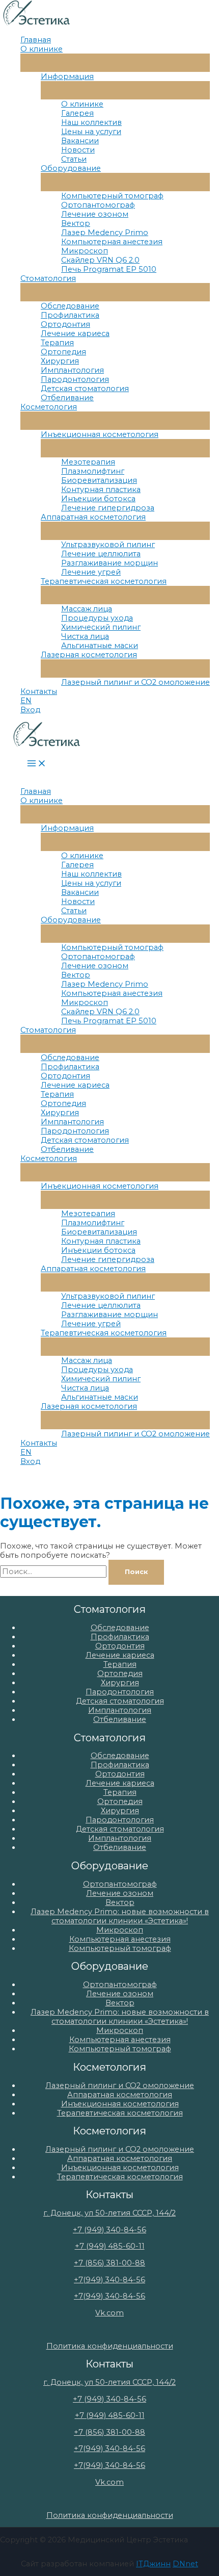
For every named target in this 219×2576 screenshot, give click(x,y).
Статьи (74, 159)
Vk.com (109, 2313)
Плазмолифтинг (93, 471)
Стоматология (48, 278)
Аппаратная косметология (93, 517)
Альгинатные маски (100, 646)
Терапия (57, 343)
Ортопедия (63, 352)
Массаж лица (87, 609)
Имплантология (72, 370)
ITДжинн (153, 2564)
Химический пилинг (101, 627)
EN (26, 701)
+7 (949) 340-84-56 (109, 2230)
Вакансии (80, 141)
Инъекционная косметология (100, 434)
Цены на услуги (91, 132)
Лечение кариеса (75, 333)
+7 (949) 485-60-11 (110, 2246)
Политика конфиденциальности (110, 2346)
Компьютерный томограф (112, 196)
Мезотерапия (88, 462)
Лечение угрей (91, 572)
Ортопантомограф (98, 205)
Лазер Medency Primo (105, 233)
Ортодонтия (65, 324)
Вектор (76, 223)
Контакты (39, 691)
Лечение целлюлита (101, 554)
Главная (36, 40)
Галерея (77, 113)
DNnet (185, 2564)
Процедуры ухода (97, 618)
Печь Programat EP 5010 (109, 269)
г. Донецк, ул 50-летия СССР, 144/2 (109, 2213)
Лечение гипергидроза (108, 508)
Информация (67, 76)
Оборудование (71, 168)
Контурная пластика (101, 490)
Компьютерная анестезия (112, 242)
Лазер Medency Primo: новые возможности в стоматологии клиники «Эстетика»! (120, 1916)
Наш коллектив (91, 122)
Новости (78, 150)
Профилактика (70, 315)
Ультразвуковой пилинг (108, 545)
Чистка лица (85, 636)
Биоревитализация (99, 480)
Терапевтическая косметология (104, 581)
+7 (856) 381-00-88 (109, 2263)
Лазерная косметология (89, 655)
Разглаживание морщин (109, 563)
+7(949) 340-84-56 (109, 2280)
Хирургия (60, 361)
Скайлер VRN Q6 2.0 (100, 260)
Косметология (49, 407)
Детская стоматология (85, 389)
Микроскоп (85, 251)
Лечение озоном (95, 214)
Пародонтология (75, 379)
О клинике (42, 49)
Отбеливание (67, 398)
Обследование (70, 306)
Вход (30, 710)
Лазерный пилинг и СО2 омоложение (135, 682)
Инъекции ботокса (98, 499)
